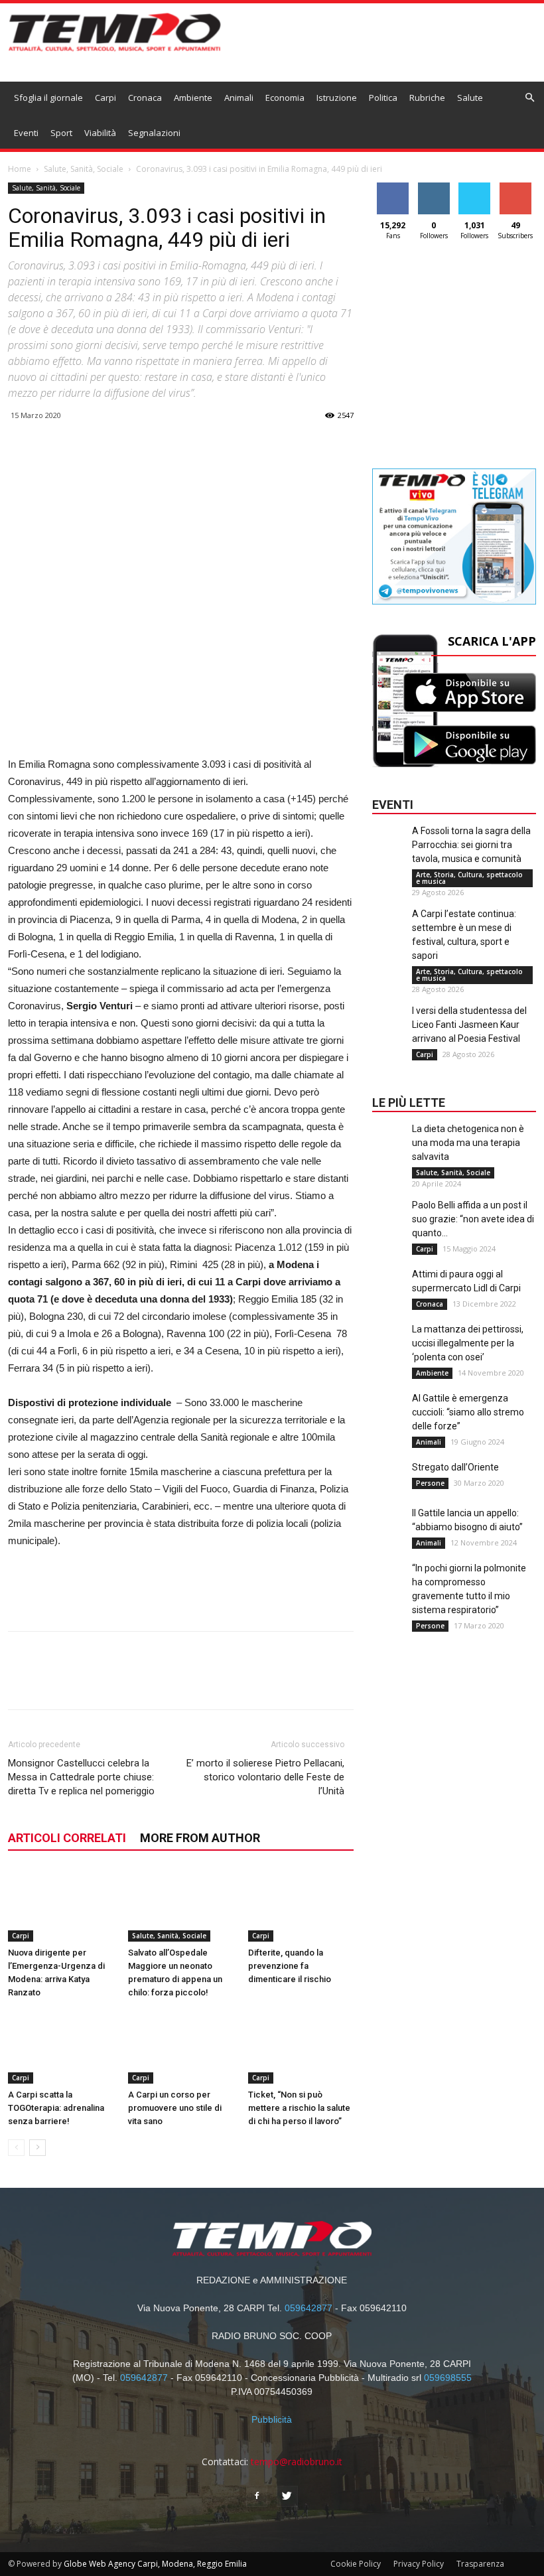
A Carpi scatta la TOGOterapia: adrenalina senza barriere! (56, 2108)
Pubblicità (272, 2419)
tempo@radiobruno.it (297, 2462)
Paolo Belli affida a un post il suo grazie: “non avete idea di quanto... (473, 1219)
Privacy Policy (419, 2564)
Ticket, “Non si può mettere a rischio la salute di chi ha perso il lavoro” (299, 2108)
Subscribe (515, 187)
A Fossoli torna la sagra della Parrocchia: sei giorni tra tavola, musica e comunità (471, 845)
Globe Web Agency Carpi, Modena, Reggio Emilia (155, 2564)
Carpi (105, 98)
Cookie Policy (356, 2564)
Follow (434, 187)
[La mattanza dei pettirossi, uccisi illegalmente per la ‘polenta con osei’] (389, 1349)
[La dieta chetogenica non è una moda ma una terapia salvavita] (389, 1149)
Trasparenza (480, 2564)
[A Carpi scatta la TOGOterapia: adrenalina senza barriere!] (61, 2047)
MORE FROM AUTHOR (200, 1838)
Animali (239, 98)
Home (20, 169)
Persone (430, 1483)
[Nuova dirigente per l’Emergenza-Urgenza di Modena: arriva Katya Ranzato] (61, 1905)
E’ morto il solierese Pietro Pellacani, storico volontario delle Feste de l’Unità (265, 1777)
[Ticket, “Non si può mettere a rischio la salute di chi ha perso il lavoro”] (301, 2047)
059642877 (308, 2308)
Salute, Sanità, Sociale (84, 169)
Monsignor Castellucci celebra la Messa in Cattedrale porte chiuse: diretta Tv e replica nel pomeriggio (81, 1777)
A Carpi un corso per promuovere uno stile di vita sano (175, 2108)
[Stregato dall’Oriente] (389, 1487)
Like (393, 187)
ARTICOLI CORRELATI (67, 1838)
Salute (470, 98)
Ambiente (193, 98)
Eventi (26, 133)
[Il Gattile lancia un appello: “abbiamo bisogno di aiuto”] (389, 1533)
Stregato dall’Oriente (455, 1467)
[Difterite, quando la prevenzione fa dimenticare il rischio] (301, 1905)
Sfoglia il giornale (48, 98)
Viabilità (100, 133)
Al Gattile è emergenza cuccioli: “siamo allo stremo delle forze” (468, 1412)
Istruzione (337, 98)
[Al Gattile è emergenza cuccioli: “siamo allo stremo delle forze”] (389, 1418)
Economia (285, 98)
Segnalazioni (154, 133)
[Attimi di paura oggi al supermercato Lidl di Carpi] (389, 1294)
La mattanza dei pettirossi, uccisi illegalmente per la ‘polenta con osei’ (468, 1343)
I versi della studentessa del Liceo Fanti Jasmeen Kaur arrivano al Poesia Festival (469, 1025)
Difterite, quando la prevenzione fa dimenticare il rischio (290, 1966)
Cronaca (145, 98)
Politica (383, 98)
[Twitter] (287, 2496)
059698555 (448, 2378)
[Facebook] (257, 2496)
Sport (61, 133)
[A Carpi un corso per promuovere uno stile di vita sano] (181, 2047)
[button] (530, 98)
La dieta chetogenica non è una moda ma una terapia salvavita (468, 1143)
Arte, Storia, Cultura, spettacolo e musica (469, 878)
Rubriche (427, 98)
